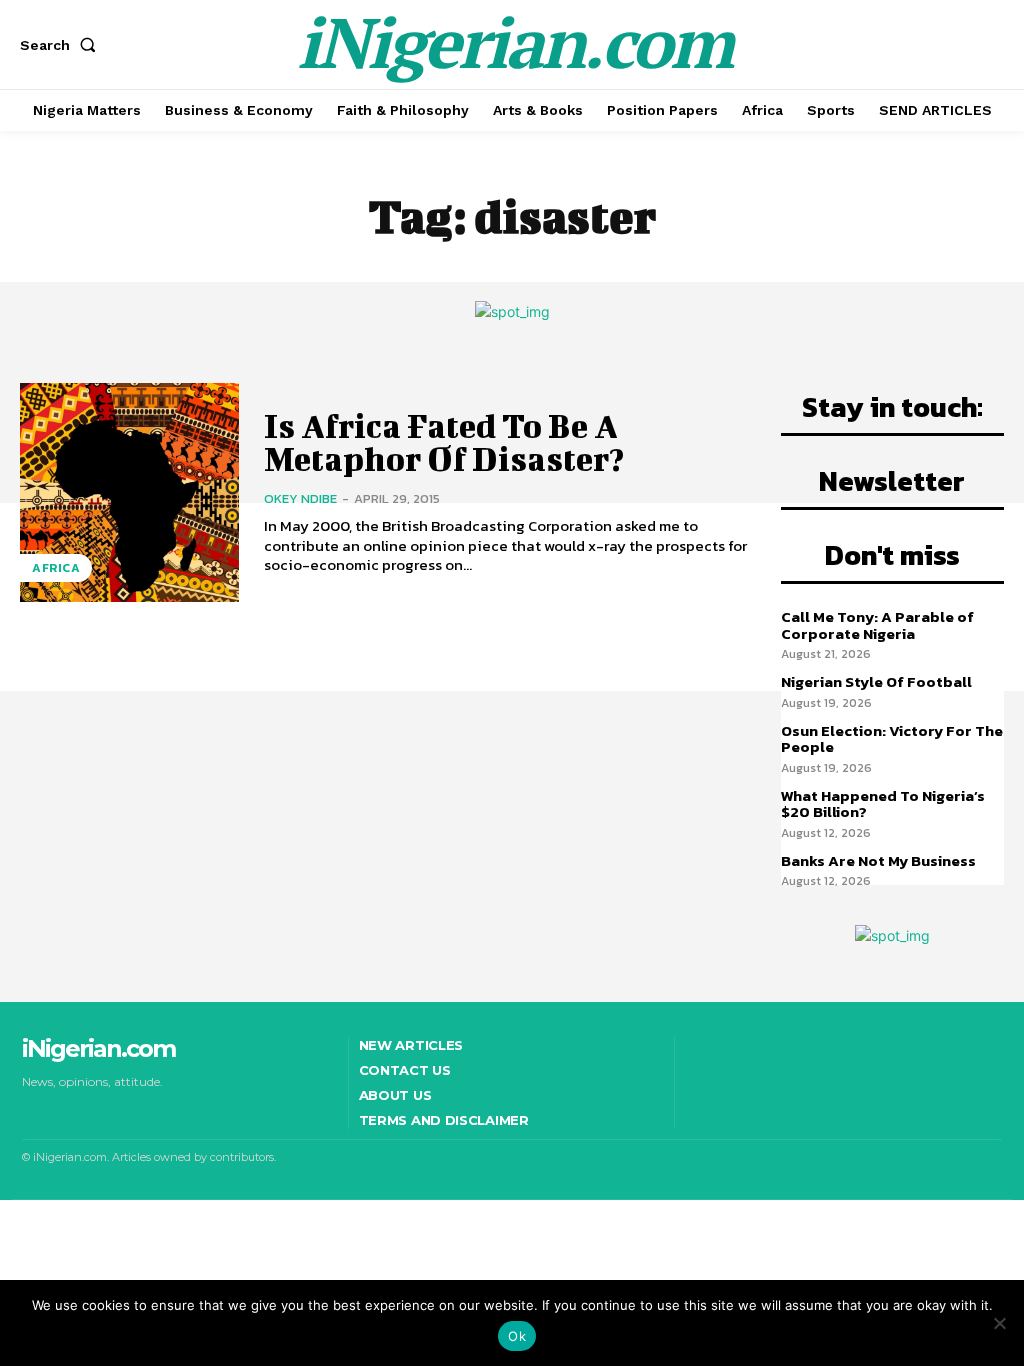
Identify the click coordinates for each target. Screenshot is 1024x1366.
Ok (517, 1336)
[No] (999, 1323)
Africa (56, 568)
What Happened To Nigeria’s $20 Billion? (883, 804)
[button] (62, 45)
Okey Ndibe (300, 498)
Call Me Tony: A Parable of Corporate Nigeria (877, 625)
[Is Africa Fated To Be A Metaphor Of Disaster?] (129, 492)
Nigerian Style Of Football (876, 681)
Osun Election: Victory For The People (892, 739)
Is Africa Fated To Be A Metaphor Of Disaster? (444, 441)
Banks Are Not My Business (878, 860)
